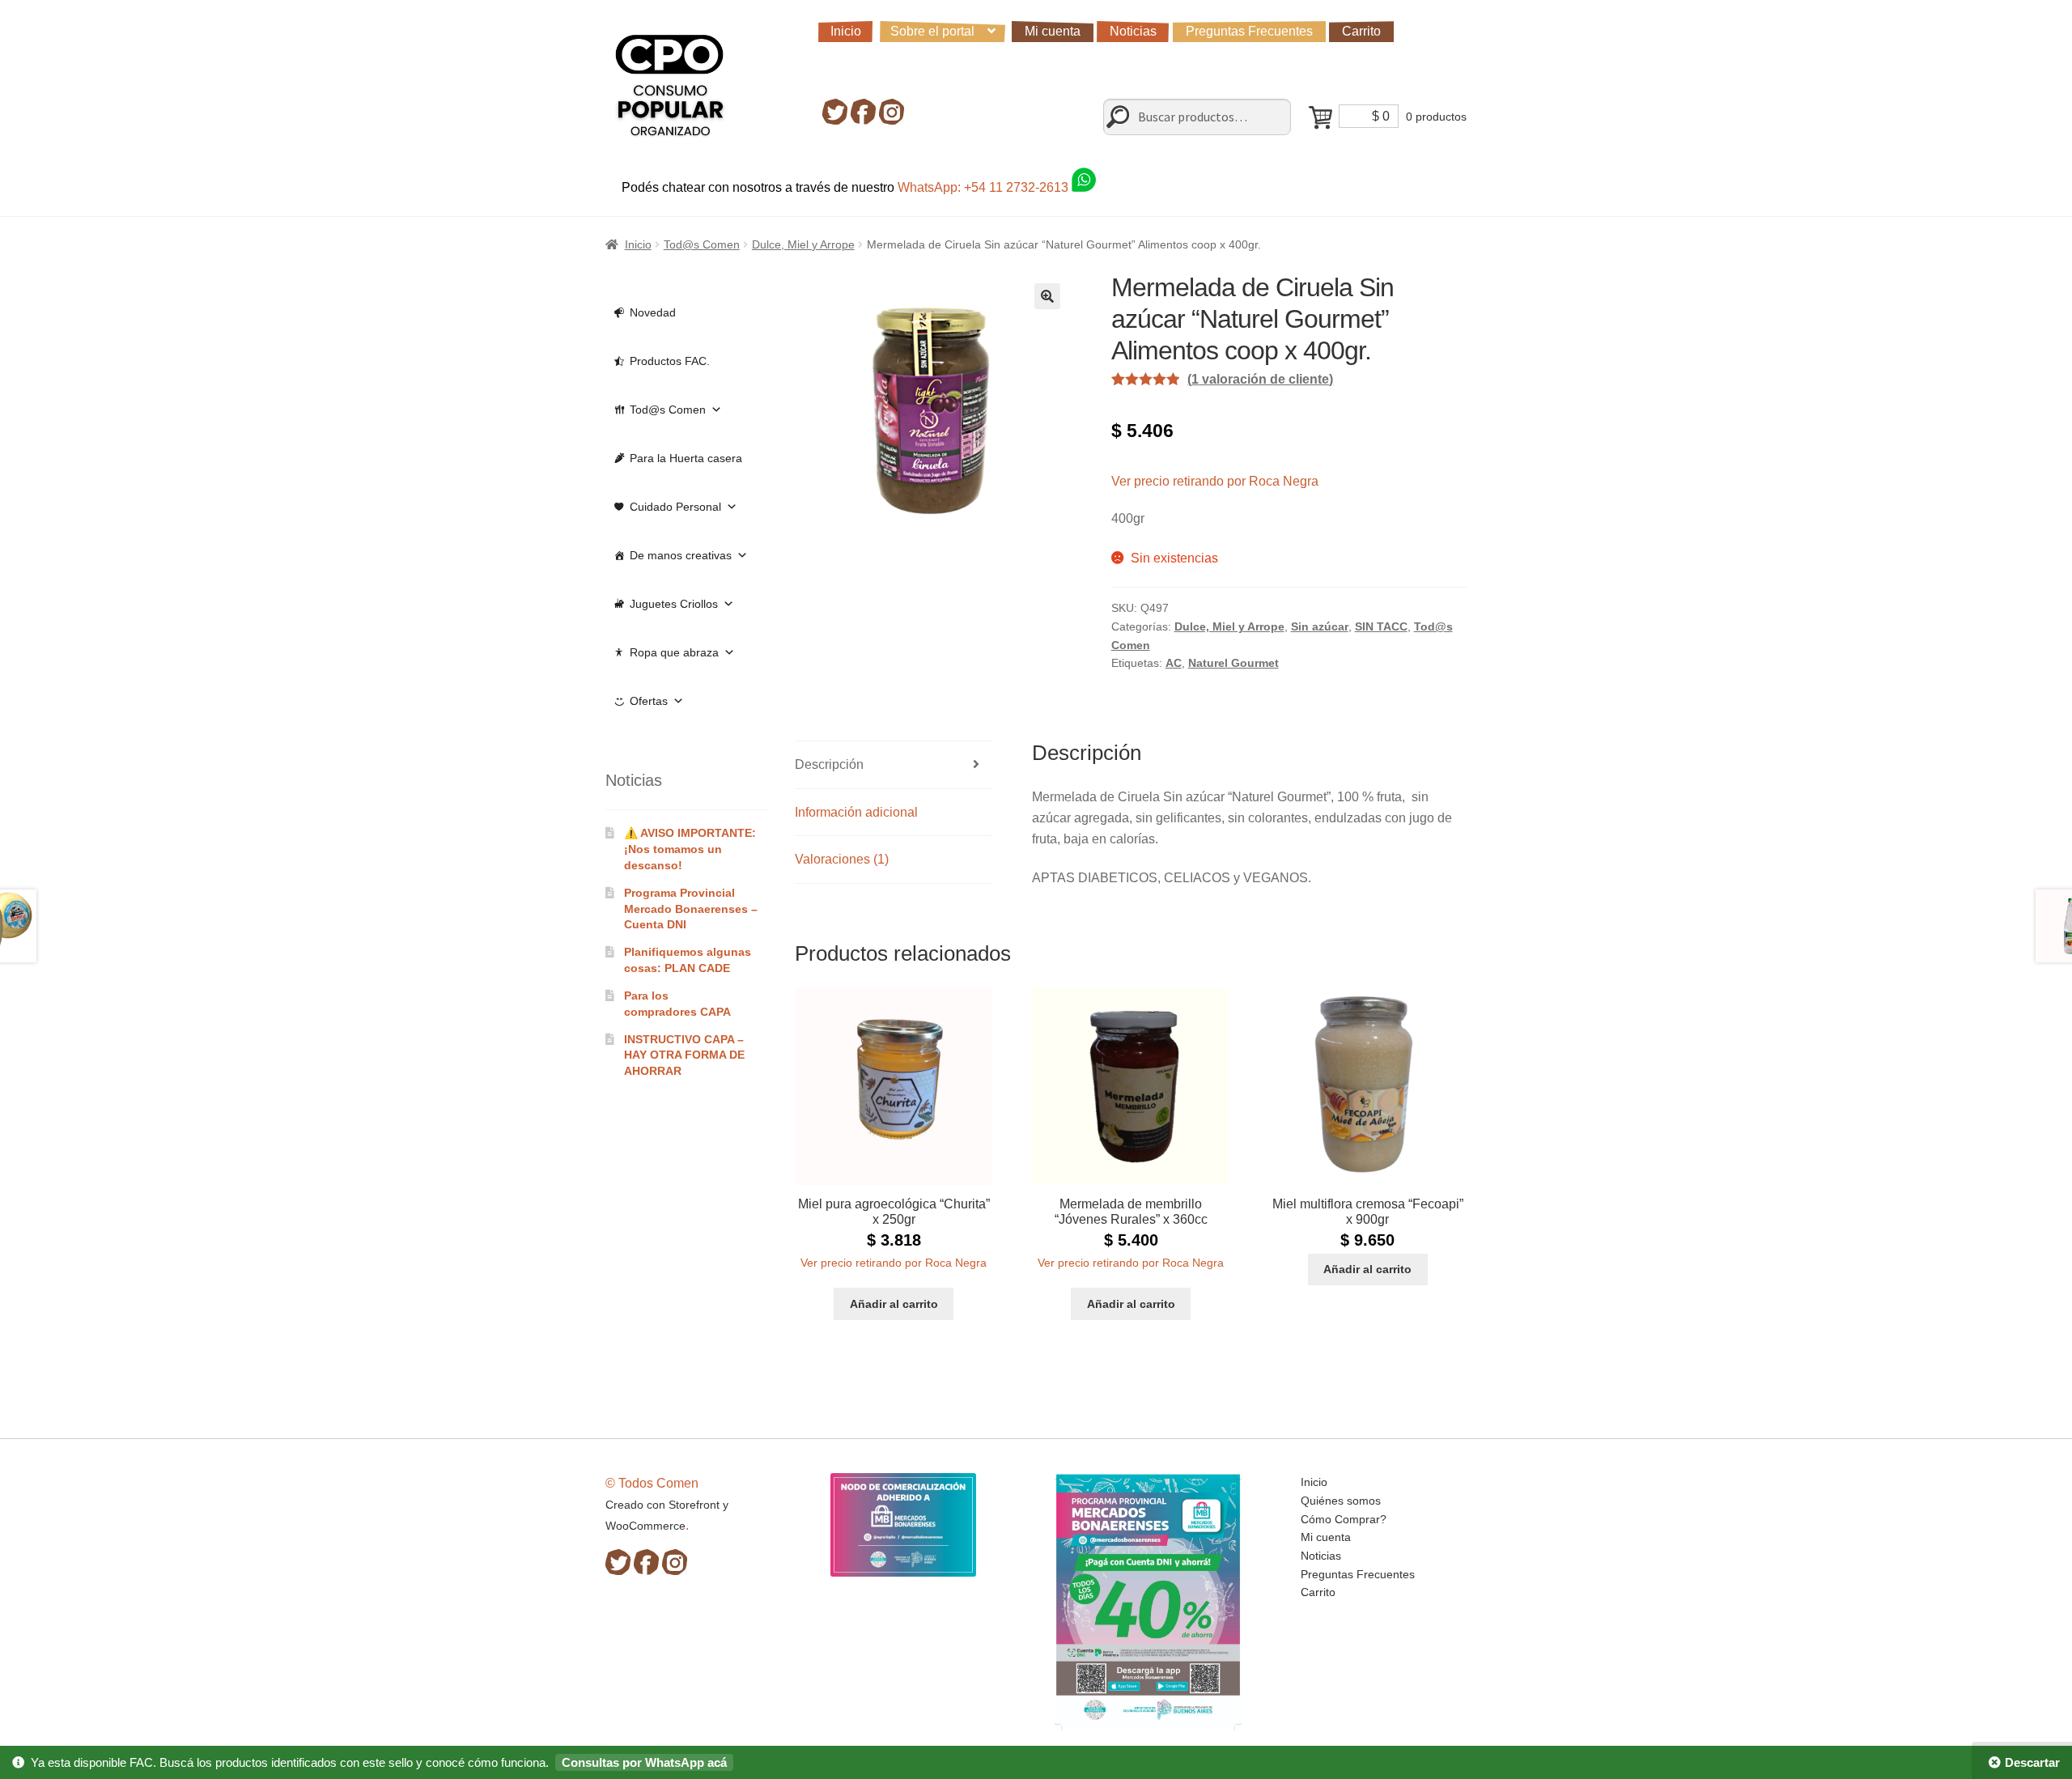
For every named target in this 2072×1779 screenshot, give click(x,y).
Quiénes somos (1341, 1501)
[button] (1047, 296)
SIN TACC (1381, 626)
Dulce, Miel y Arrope (803, 244)
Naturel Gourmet (1233, 663)
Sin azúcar (1320, 626)
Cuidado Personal (675, 507)
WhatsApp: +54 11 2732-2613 (985, 187)
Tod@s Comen (702, 244)
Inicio (846, 31)
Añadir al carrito (894, 1304)
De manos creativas (681, 555)
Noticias (1133, 31)
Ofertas (649, 701)
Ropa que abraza (674, 652)
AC (1174, 663)
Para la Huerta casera (686, 458)
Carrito (1361, 31)
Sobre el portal (932, 31)
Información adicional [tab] (856, 812)
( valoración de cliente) (1260, 379)
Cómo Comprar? (1344, 1519)
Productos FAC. (670, 361)
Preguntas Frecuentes (1249, 31)
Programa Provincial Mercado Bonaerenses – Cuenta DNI (691, 909)
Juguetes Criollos (674, 604)
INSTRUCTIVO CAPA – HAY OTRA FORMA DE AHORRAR (684, 1055)
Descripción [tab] (829, 764)
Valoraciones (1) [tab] (842, 859)
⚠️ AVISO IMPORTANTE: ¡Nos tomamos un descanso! (690, 849)
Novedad (653, 312)
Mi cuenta (1053, 31)
